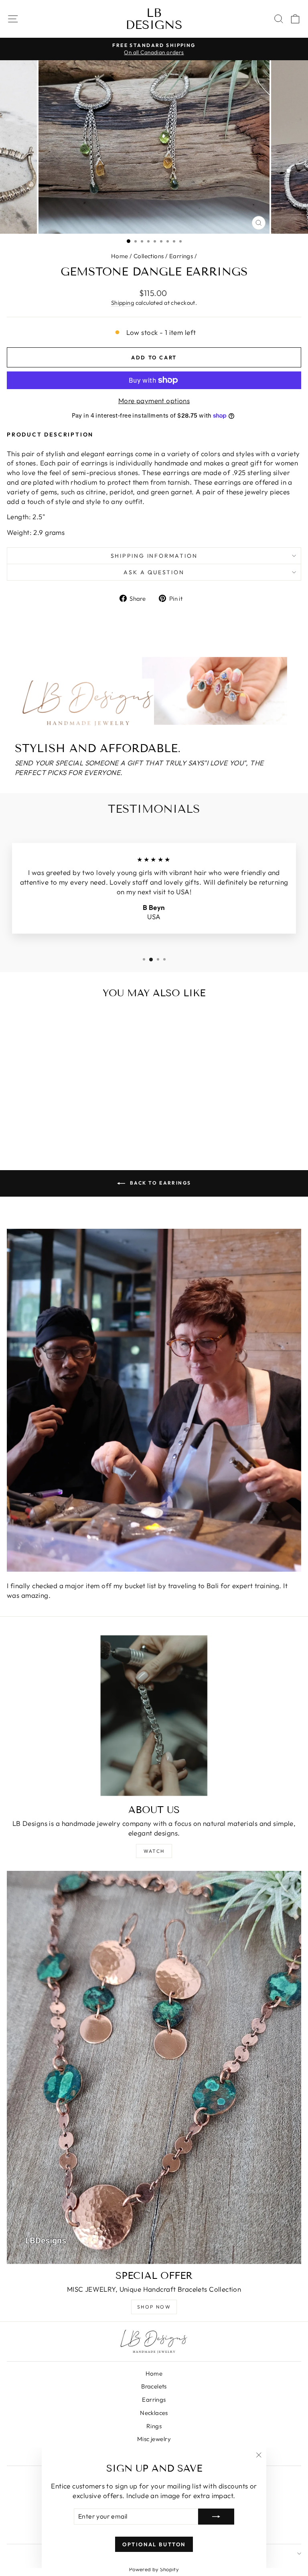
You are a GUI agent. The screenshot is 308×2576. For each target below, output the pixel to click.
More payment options (154, 401)
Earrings (181, 256)
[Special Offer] (154, 2067)
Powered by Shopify (154, 2569)
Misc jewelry (154, 2439)
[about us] (154, 1716)
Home (120, 256)
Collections (149, 256)
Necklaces (154, 2413)
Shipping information (154, 556)
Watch (154, 1851)
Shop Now (154, 2307)
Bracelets (154, 2386)
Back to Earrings (160, 1183)
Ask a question (154, 572)
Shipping (123, 303)
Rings (154, 2426)
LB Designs (154, 19)
